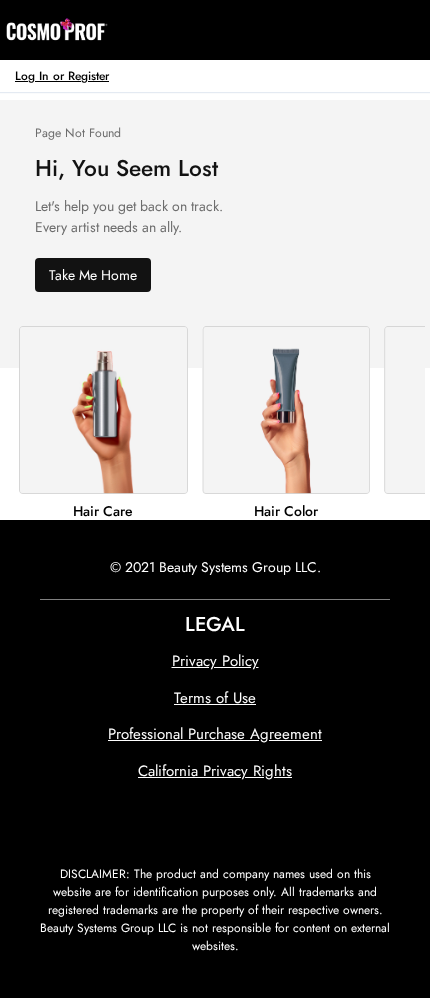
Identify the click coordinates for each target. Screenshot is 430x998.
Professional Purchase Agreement (215, 734)
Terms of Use (215, 698)
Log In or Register (62, 75)
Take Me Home (93, 275)
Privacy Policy (215, 661)
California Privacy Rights (215, 771)
